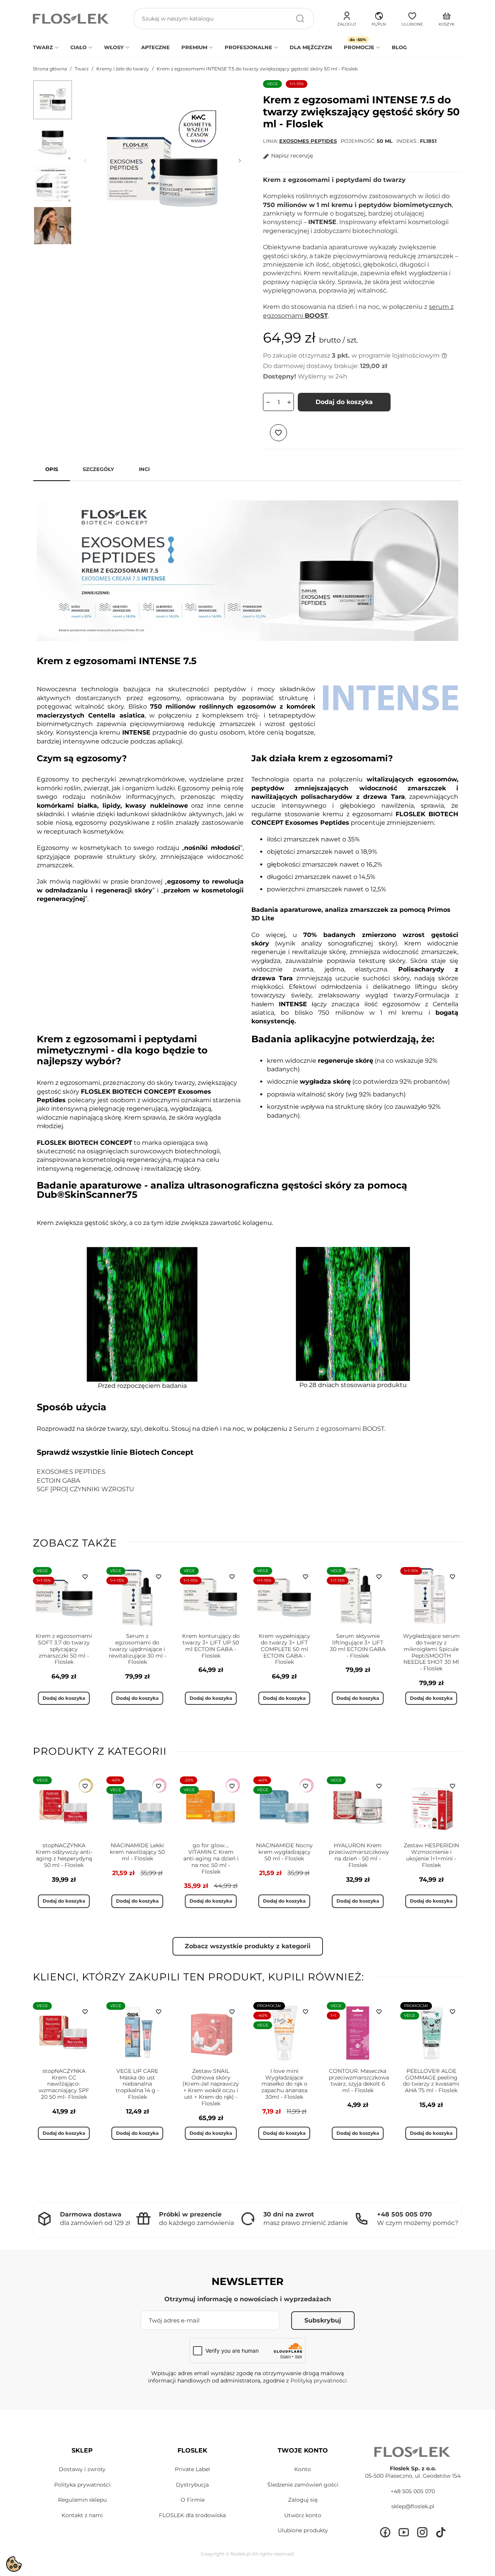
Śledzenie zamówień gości (303, 2485)
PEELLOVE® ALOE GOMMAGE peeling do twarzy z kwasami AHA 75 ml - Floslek (431, 2081)
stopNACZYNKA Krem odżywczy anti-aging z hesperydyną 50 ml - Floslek (64, 1855)
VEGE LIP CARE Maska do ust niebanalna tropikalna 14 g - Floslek (137, 2084)
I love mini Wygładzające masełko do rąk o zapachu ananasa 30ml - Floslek (284, 2084)
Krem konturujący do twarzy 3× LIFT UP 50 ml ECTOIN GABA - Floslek (211, 1646)
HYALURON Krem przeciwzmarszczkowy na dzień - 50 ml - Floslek (359, 1855)
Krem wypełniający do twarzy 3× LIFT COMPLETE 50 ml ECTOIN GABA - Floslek (284, 1649)
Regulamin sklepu (82, 2500)
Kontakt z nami (82, 2515)
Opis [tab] (52, 469)
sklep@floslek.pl (413, 2506)
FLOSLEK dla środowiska (192, 2515)
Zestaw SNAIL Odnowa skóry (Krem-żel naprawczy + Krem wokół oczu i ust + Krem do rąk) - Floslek (211, 2087)
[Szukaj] (300, 19)
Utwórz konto (303, 2515)
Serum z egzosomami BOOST (339, 1429)
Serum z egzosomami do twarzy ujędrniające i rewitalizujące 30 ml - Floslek (137, 1649)
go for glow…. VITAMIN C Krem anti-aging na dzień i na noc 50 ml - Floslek (211, 1858)
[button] (379, 18)
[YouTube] (404, 2532)
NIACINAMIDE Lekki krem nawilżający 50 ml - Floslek (137, 1852)
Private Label (192, 2469)
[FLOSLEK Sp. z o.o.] (72, 19)
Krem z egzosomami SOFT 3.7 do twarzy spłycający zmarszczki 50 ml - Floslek (64, 1649)
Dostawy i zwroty (82, 2469)
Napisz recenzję (292, 156)
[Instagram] (422, 2532)
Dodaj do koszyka (344, 402)
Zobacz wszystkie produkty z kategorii (248, 1946)
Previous (85, 161)
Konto (303, 2469)
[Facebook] (385, 2532)
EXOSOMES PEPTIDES (308, 141)
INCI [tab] (144, 469)
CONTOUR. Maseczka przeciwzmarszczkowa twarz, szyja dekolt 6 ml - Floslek (359, 2081)
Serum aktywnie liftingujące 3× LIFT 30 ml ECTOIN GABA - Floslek (358, 1646)
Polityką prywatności (319, 2381)
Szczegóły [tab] (98, 469)
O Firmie (193, 2500)
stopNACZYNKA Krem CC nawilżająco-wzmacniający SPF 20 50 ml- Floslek (64, 2084)
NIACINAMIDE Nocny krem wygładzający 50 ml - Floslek (284, 1852)
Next (240, 161)
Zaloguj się (303, 2500)
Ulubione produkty (303, 2530)
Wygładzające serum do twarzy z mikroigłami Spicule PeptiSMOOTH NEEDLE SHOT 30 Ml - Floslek (431, 1652)
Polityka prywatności (82, 2485)
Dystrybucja (192, 2485)
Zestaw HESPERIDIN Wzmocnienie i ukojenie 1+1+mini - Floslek (431, 1855)
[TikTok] (441, 2532)
